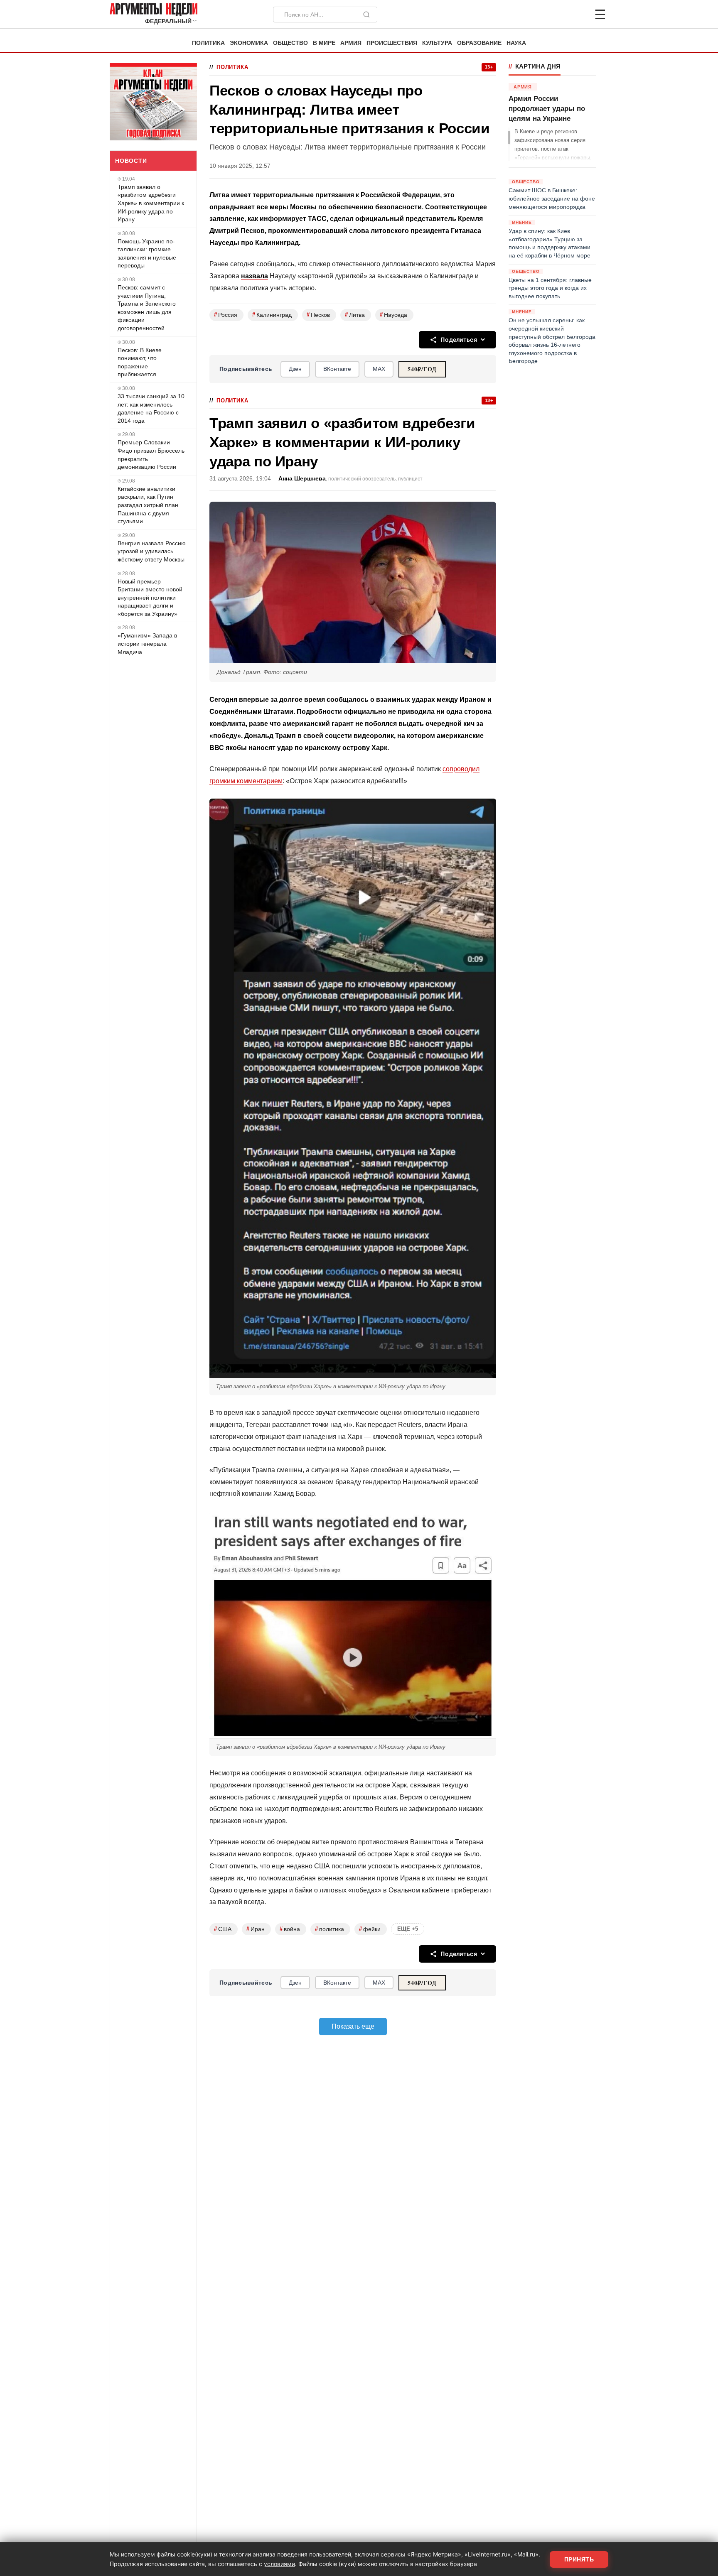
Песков (318, 315)
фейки (370, 1929)
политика (329, 1929)
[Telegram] (557, 15)
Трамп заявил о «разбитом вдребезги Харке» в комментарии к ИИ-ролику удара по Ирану (151, 203)
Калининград (272, 315)
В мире (324, 43)
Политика (208, 43)
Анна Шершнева (302, 479)
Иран (256, 1929)
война (290, 1929)
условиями (279, 2564)
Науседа (393, 315)
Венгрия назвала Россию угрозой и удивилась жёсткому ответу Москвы (152, 551)
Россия (226, 315)
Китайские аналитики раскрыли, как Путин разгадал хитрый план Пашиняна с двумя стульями (148, 505)
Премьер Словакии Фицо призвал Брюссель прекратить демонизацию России (151, 455)
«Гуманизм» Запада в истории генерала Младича (147, 643)
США (223, 1929)
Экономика (249, 43)
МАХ (379, 369)
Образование (479, 43)
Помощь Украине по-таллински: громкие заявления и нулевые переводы (147, 254)
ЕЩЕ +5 (408, 1929)
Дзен (295, 369)
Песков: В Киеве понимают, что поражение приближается (140, 362)
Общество (290, 43)
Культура (437, 43)
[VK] (578, 15)
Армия (351, 43)
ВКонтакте (337, 369)
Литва (355, 315)
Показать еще (353, 2026)
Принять (579, 2559)
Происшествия (392, 43)
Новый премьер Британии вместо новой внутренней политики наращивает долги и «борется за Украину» (150, 598)
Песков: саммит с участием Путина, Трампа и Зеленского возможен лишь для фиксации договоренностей (147, 308)
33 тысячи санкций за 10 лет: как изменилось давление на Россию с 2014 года (151, 408)
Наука (516, 43)
